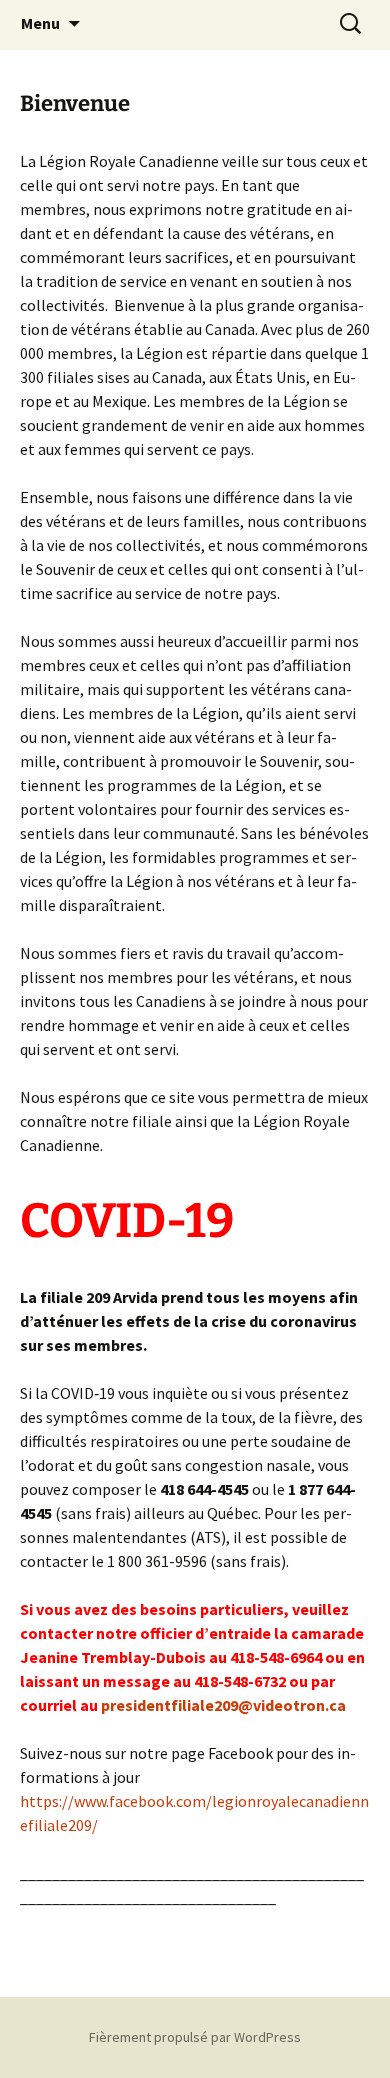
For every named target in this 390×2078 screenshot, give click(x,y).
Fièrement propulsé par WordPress (195, 2037)
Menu (40, 23)
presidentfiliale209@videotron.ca (223, 1705)
